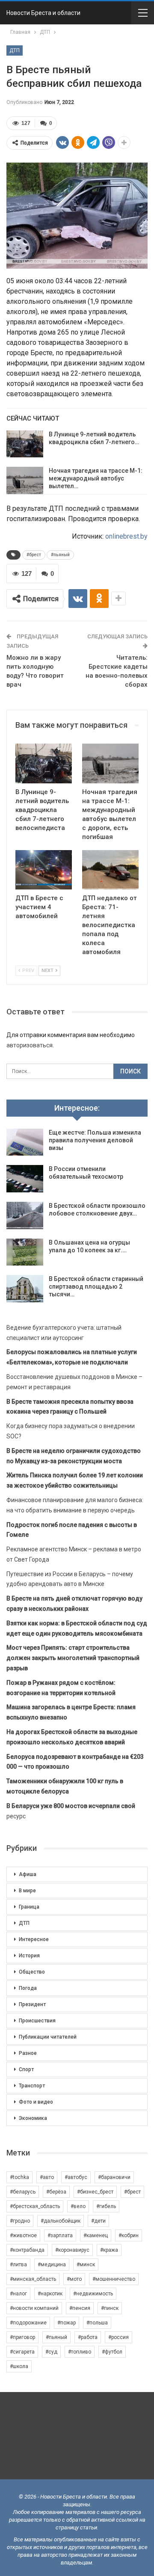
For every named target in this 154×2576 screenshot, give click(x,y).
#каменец (96, 2235)
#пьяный (60, 555)
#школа (19, 2366)
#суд (51, 2352)
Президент (32, 2004)
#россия (118, 2337)
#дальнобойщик (61, 2221)
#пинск (110, 2308)
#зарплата (60, 2235)
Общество (32, 1972)
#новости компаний (34, 2308)
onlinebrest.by (126, 536)
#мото (74, 2279)
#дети (98, 2221)
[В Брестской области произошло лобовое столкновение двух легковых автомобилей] (25, 1215)
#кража (109, 2250)
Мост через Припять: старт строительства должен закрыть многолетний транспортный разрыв (73, 1658)
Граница (29, 1907)
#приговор (22, 2337)
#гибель (106, 2206)
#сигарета (22, 2352)
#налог (18, 2294)
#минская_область (33, 2279)
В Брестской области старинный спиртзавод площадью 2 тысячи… (96, 1287)
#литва (18, 2265)
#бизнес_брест (95, 2192)
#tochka (19, 2177)
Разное (28, 2053)
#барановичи (114, 2177)
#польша (97, 2323)
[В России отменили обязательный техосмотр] (25, 1179)
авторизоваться (30, 1045)
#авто (47, 2177)
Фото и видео (36, 2102)
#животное (23, 2235)
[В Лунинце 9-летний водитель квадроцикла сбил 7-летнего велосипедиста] (25, 444)
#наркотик (50, 2294)
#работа (88, 2337)
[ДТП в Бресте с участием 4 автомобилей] (44, 870)
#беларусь (23, 2192)
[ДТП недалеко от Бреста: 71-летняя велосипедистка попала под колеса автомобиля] (110, 870)
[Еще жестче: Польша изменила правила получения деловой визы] (25, 1142)
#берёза (56, 2192)
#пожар (67, 2323)
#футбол (112, 2352)
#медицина (52, 2265)
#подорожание (28, 2323)
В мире (27, 1891)
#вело (78, 2206)
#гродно (20, 2221)
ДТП (15, 50)
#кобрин (129, 2235)
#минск (86, 2265)
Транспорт (32, 2086)
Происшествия (37, 2021)
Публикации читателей (48, 2037)
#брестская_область (35, 2206)
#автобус (76, 2177)
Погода (28, 1988)
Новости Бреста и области (43, 13)
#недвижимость (93, 2294)
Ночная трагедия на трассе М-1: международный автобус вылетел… (96, 478)
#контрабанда (27, 2250)
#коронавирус (72, 2250)
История (29, 1956)
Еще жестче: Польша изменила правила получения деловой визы (95, 1140)
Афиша (28, 1874)
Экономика (33, 2118)
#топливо (80, 2352)
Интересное (34, 1939)
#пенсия (80, 2308)
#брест (34, 555)
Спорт (26, 2069)
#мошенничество (114, 2279)
